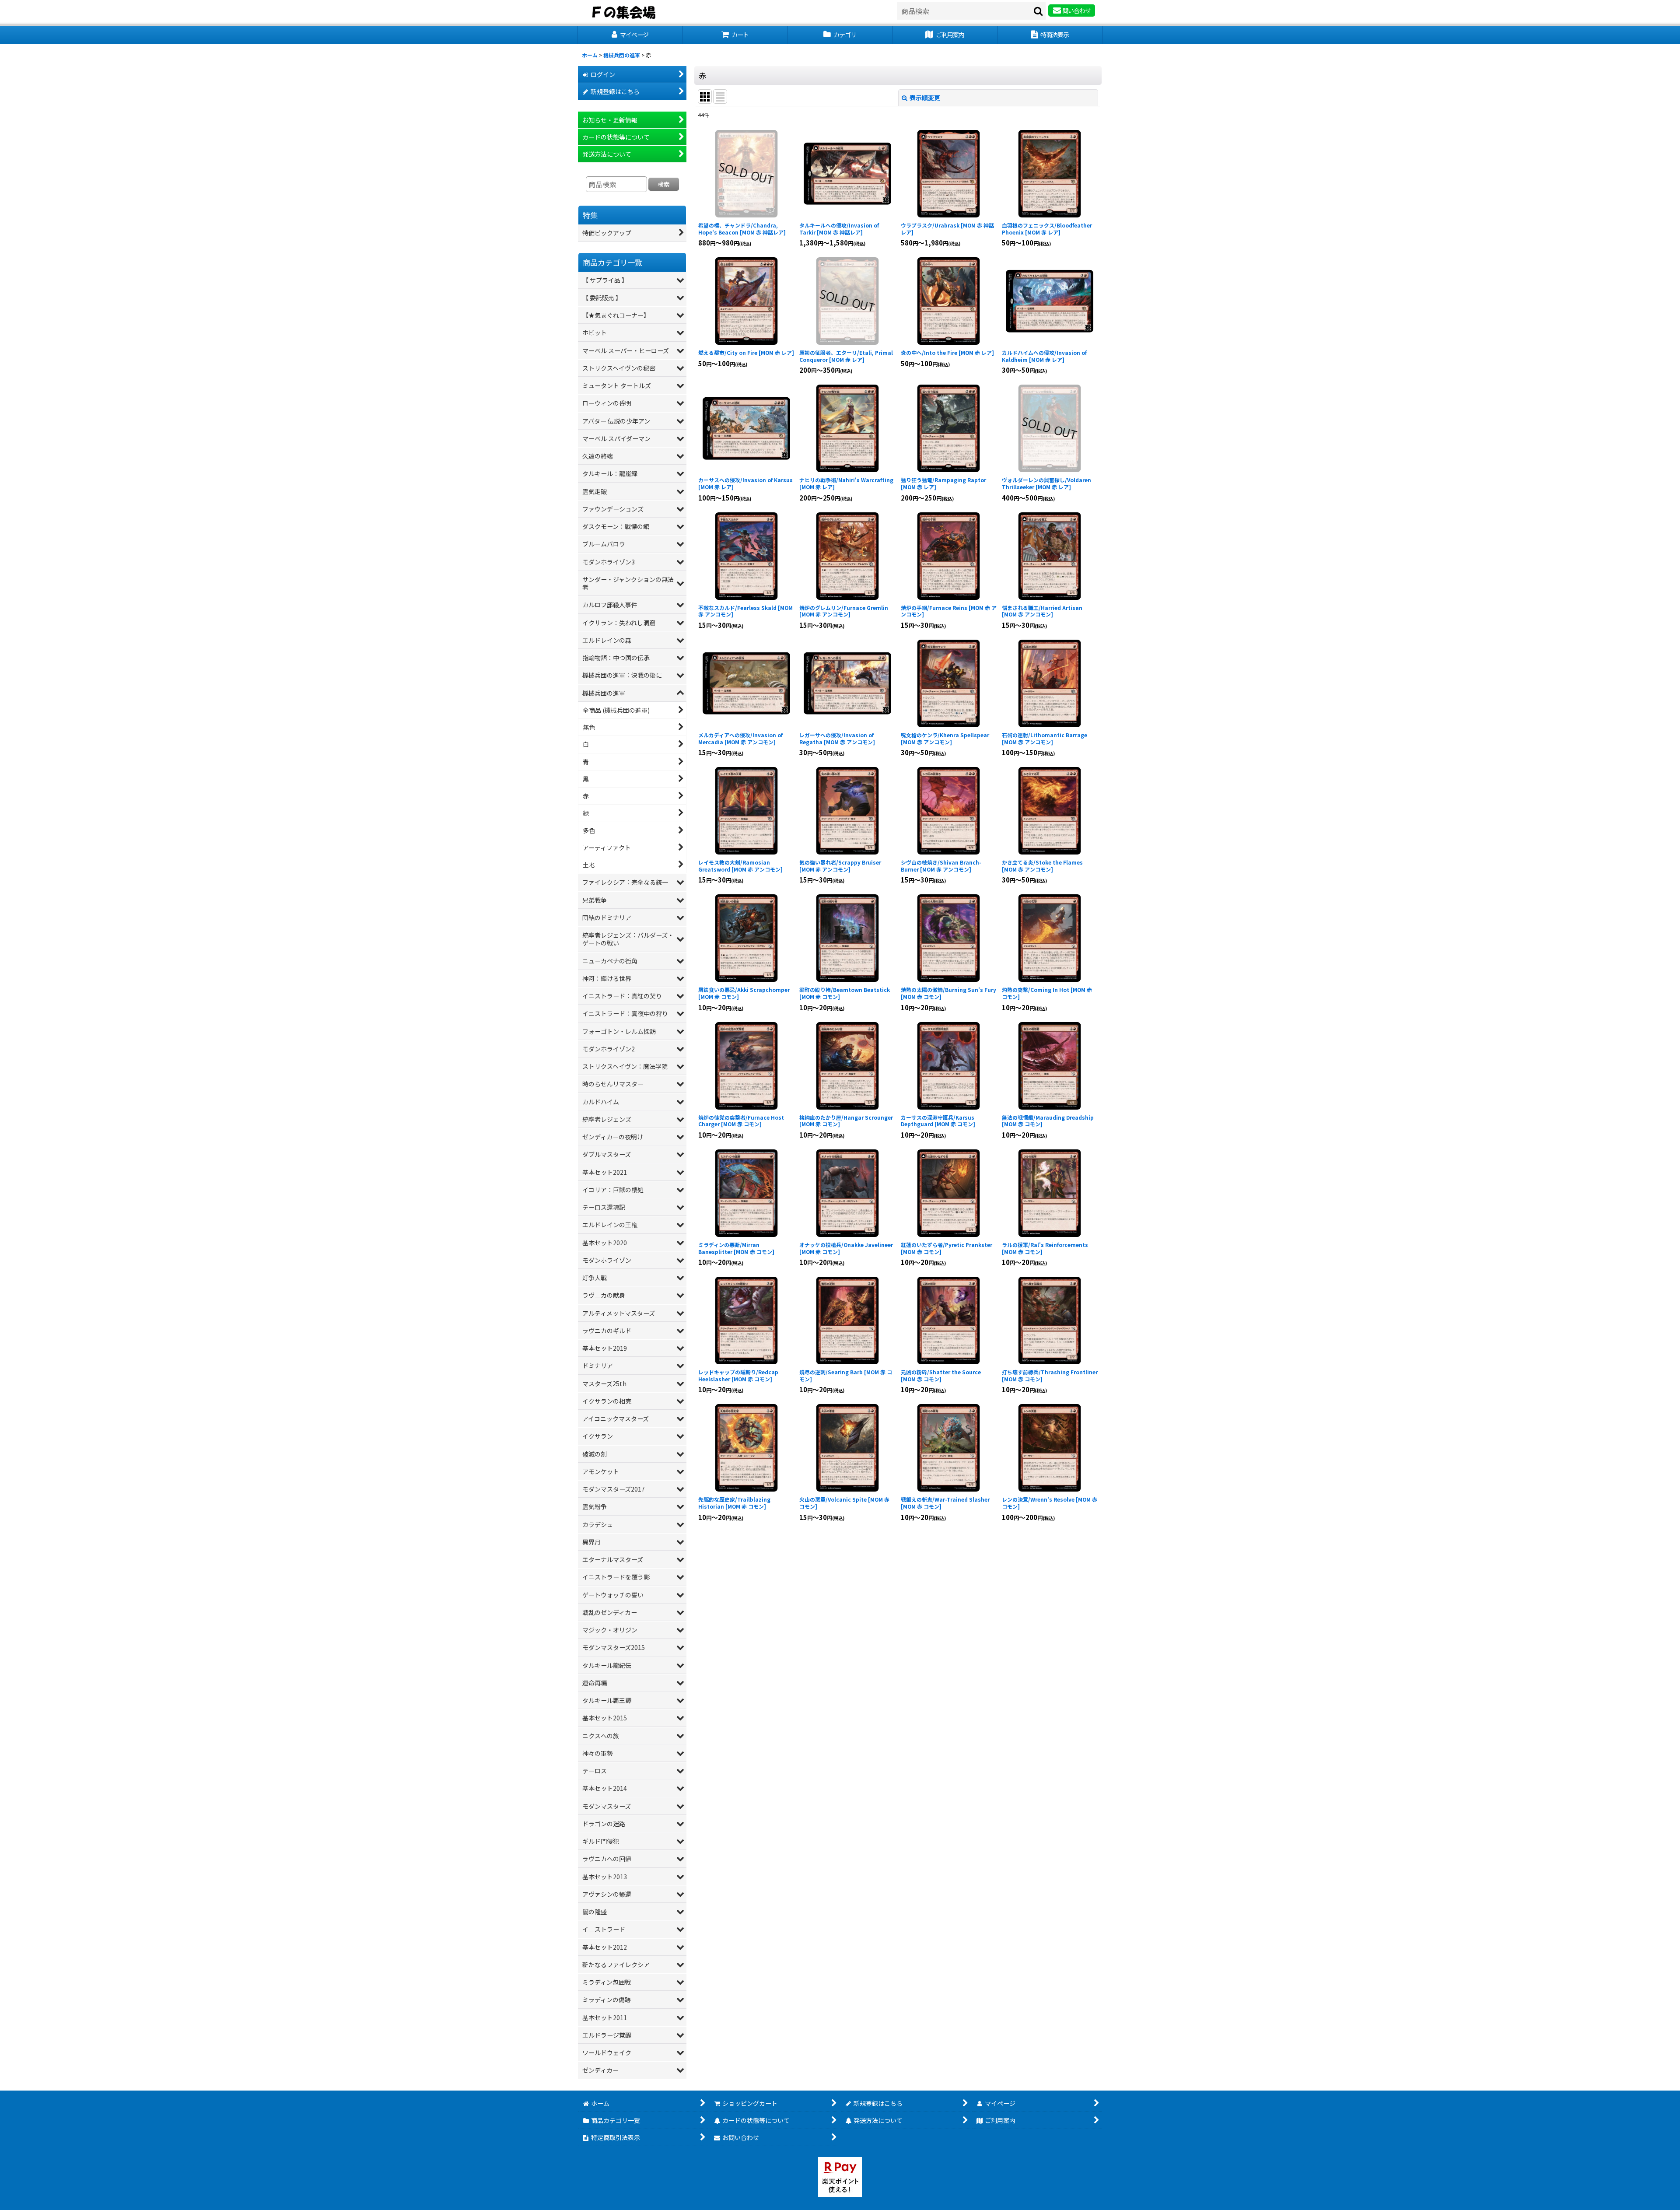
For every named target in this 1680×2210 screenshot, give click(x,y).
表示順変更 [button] (925, 98)
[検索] (1039, 11)
